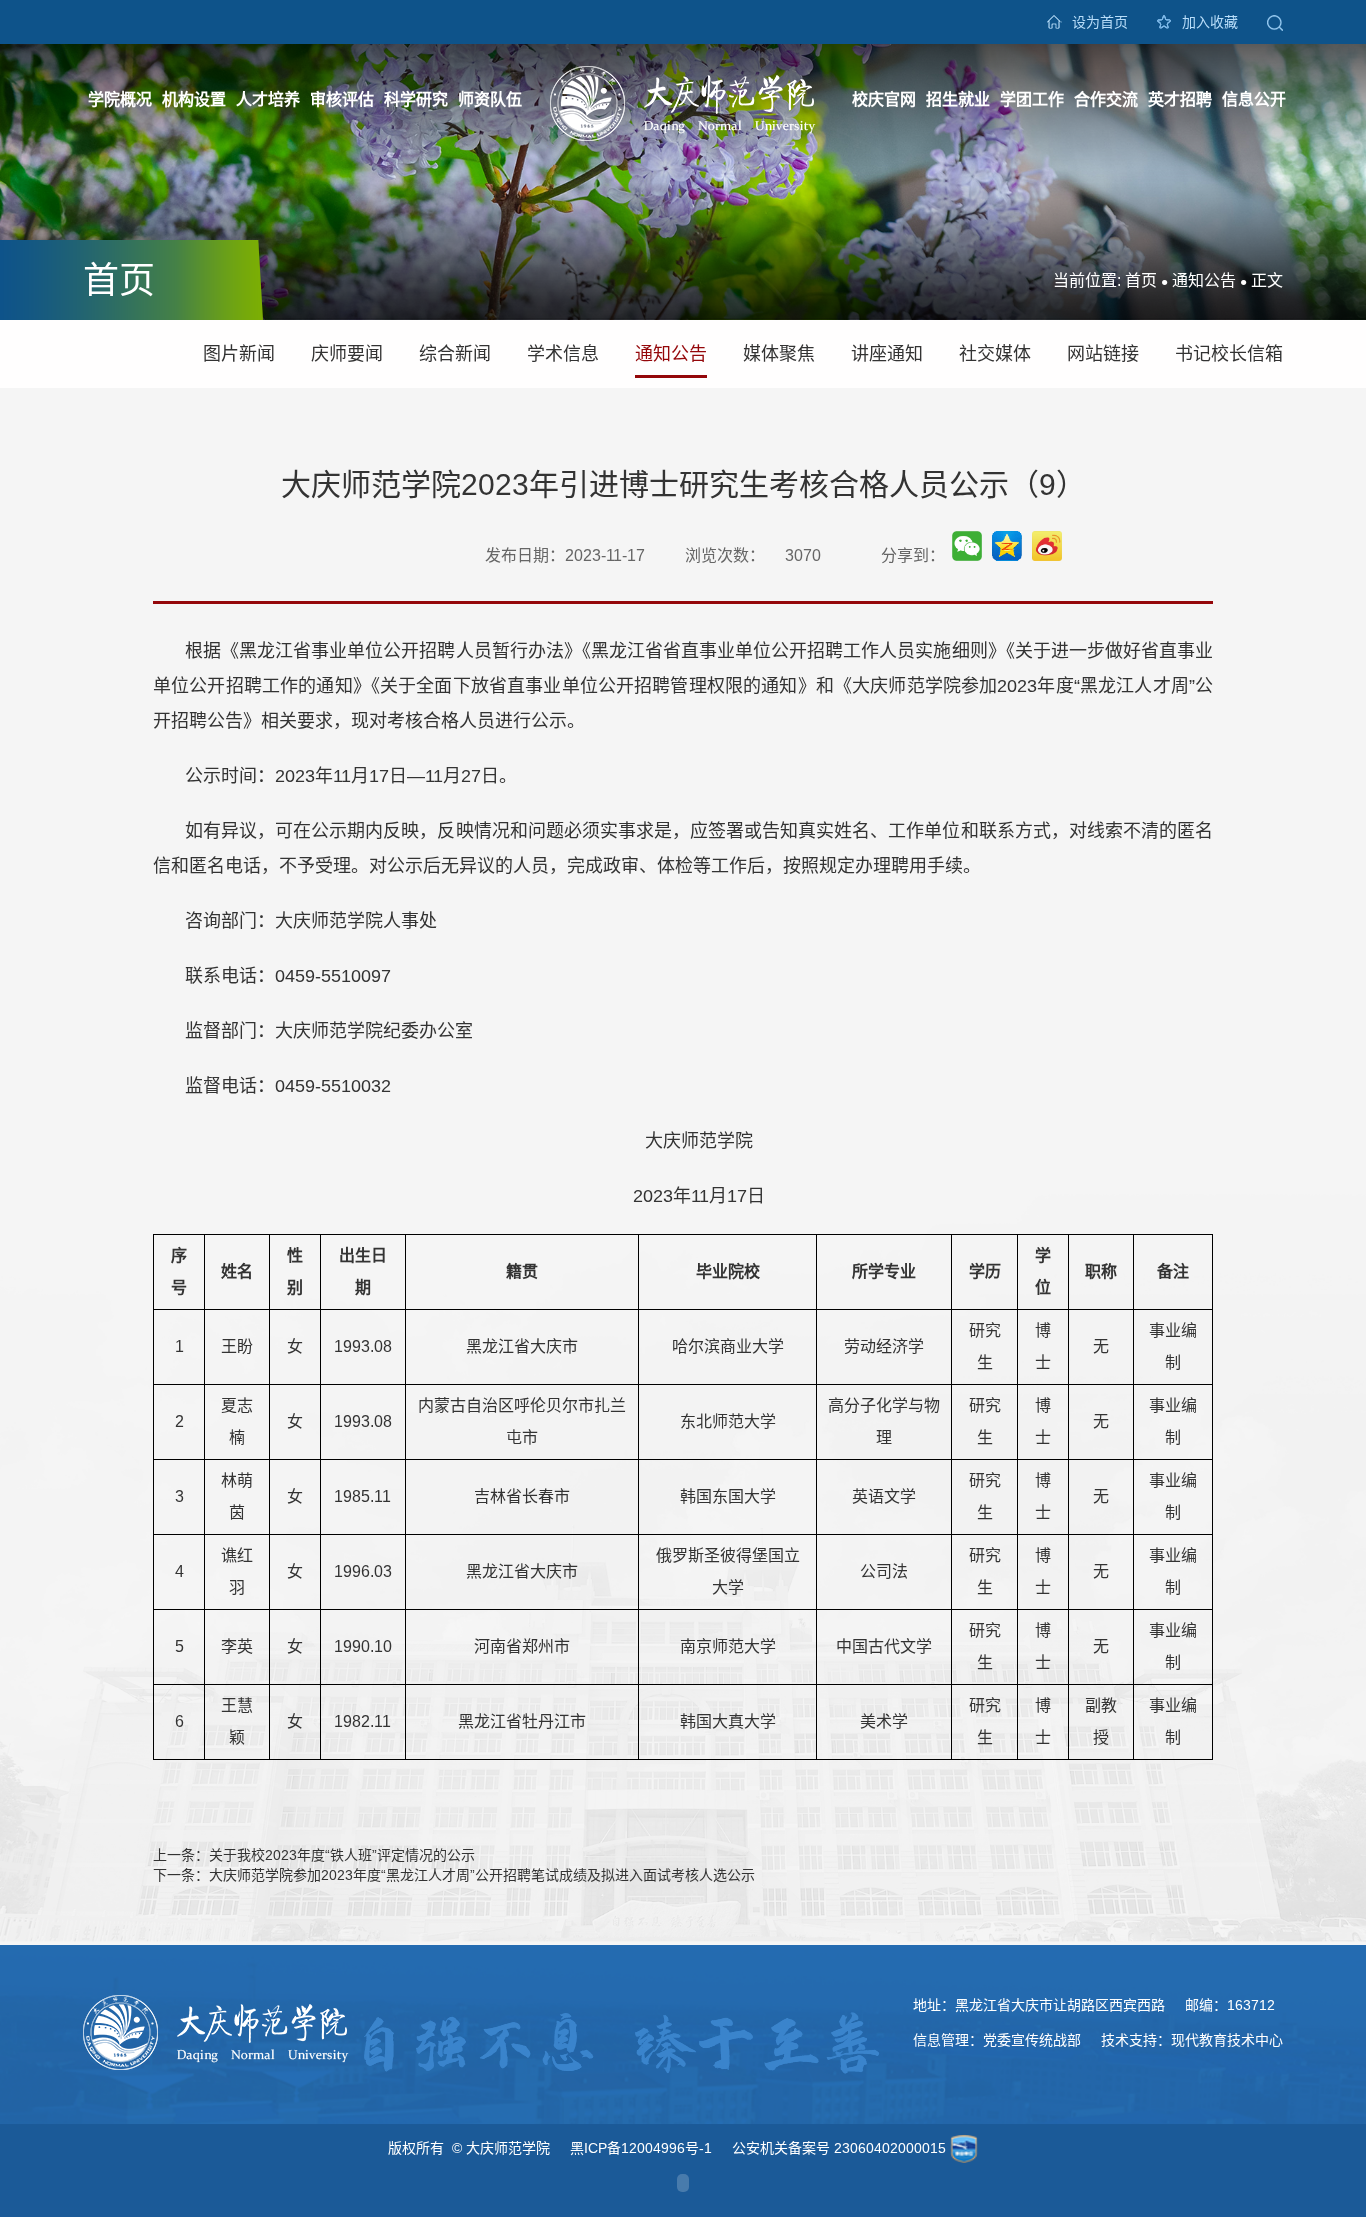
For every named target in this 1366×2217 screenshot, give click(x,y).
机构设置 (194, 99)
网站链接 (1103, 354)
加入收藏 (1210, 22)
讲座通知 (887, 354)
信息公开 (1254, 99)
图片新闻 (239, 354)
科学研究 (416, 99)
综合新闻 (455, 354)
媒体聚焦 (779, 354)
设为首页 (1100, 22)
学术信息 (563, 354)
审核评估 (342, 99)
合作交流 (1106, 99)
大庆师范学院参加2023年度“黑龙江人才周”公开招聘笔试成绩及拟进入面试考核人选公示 (482, 1875)
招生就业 (958, 99)
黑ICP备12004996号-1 (641, 2148)
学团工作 (1032, 99)
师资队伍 (490, 99)
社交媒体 (995, 354)
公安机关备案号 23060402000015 (839, 2148)
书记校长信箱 (1229, 354)
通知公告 (1204, 280)
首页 (1141, 280)
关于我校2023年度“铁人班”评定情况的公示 (342, 1855)
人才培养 (268, 99)
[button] (1275, 22)
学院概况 (120, 99)
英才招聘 (1180, 99)
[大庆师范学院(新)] (683, 102)
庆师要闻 (347, 354)
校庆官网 (884, 99)
